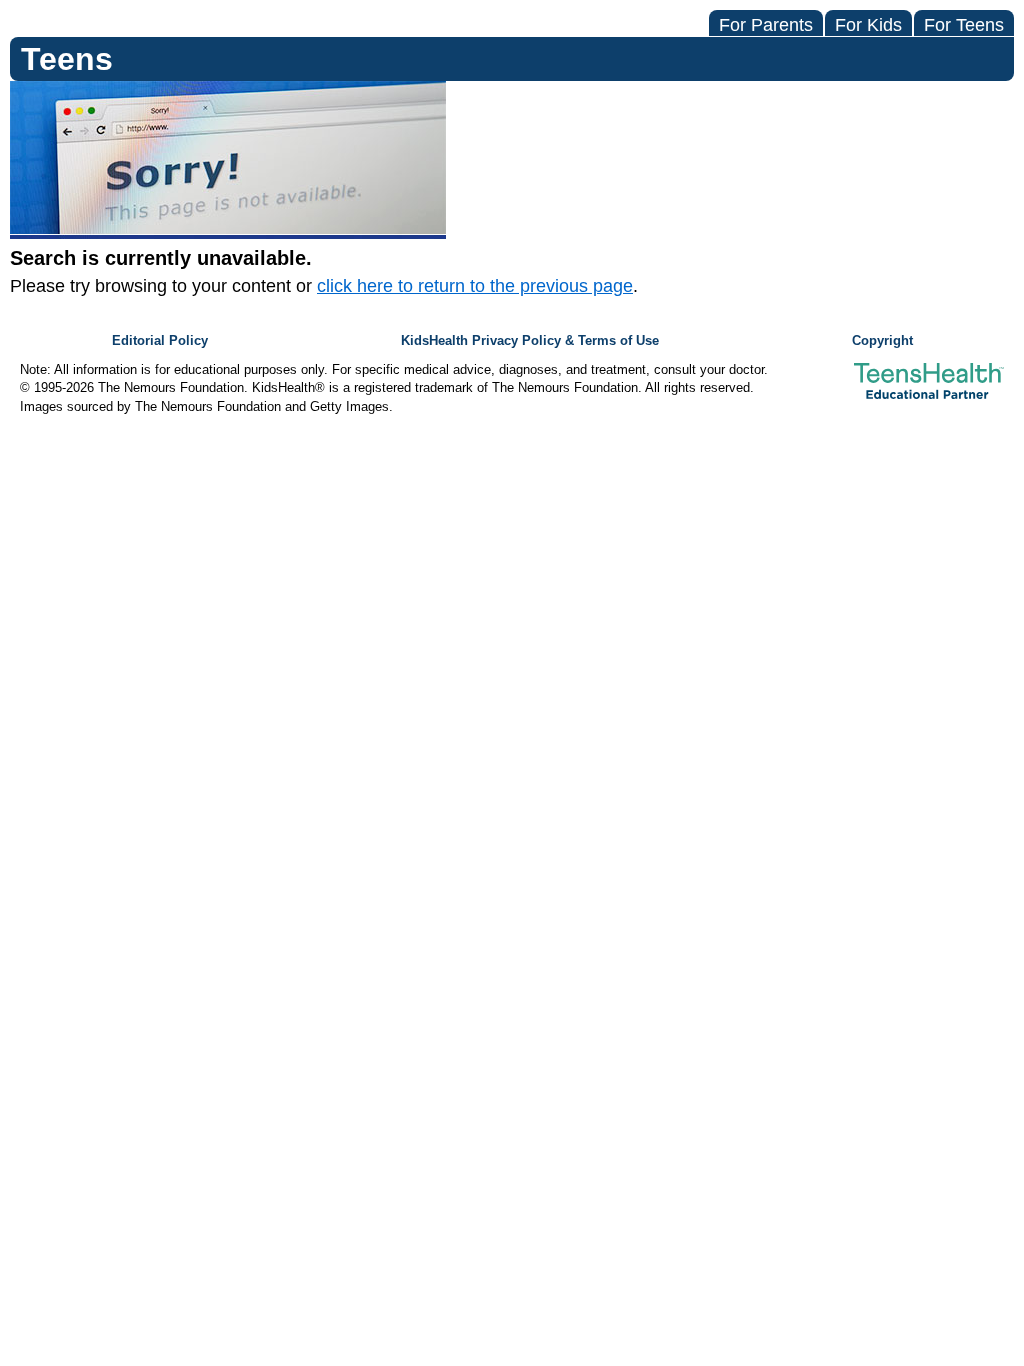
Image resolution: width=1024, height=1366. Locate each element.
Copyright (882, 341)
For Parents (766, 25)
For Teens (964, 25)
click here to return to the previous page (475, 286)
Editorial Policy (160, 341)
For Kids (868, 25)
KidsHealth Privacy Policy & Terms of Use (530, 341)
